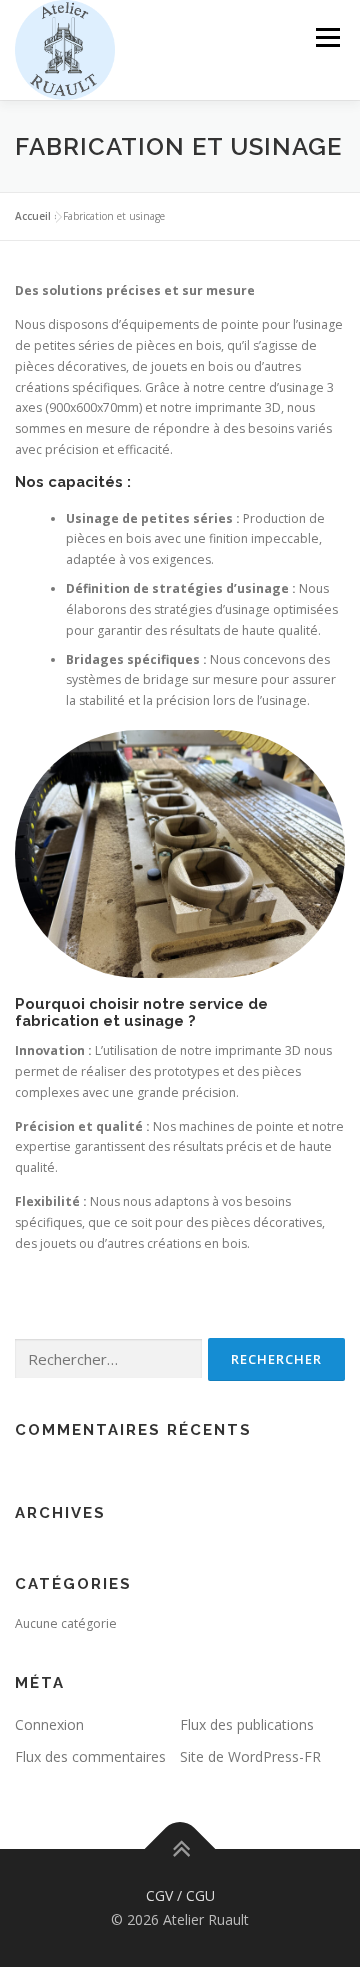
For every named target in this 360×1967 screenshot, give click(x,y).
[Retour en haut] (180, 1849)
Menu (326, 37)
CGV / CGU (180, 1895)
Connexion (49, 1724)
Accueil (33, 216)
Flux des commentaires (90, 1756)
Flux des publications (247, 1724)
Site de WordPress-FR (250, 1756)
